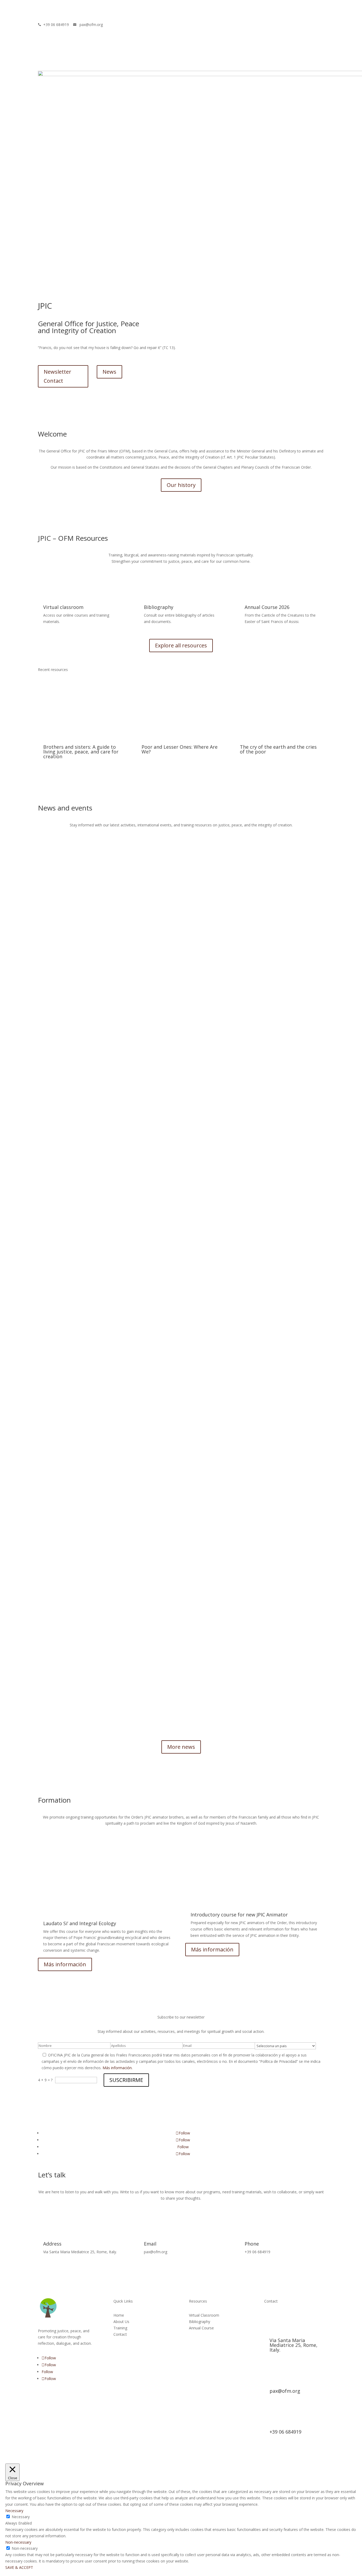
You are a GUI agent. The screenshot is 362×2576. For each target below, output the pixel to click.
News (109, 372)
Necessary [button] (14, 2511)
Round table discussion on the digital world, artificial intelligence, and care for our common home (121, 1346)
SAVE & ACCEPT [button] (19, 2567)
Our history (181, 485)
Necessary (21, 2517)
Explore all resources (181, 645)
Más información (65, 1964)
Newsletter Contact (58, 376)
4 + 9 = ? (45, 2080)
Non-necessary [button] (18, 2542)
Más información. (118, 2068)
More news (181, 1747)
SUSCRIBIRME (126, 2080)
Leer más (46, 1086)
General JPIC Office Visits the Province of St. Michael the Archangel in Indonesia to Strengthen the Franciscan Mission (138, 1646)
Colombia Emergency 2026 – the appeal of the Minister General (92, 1057)
